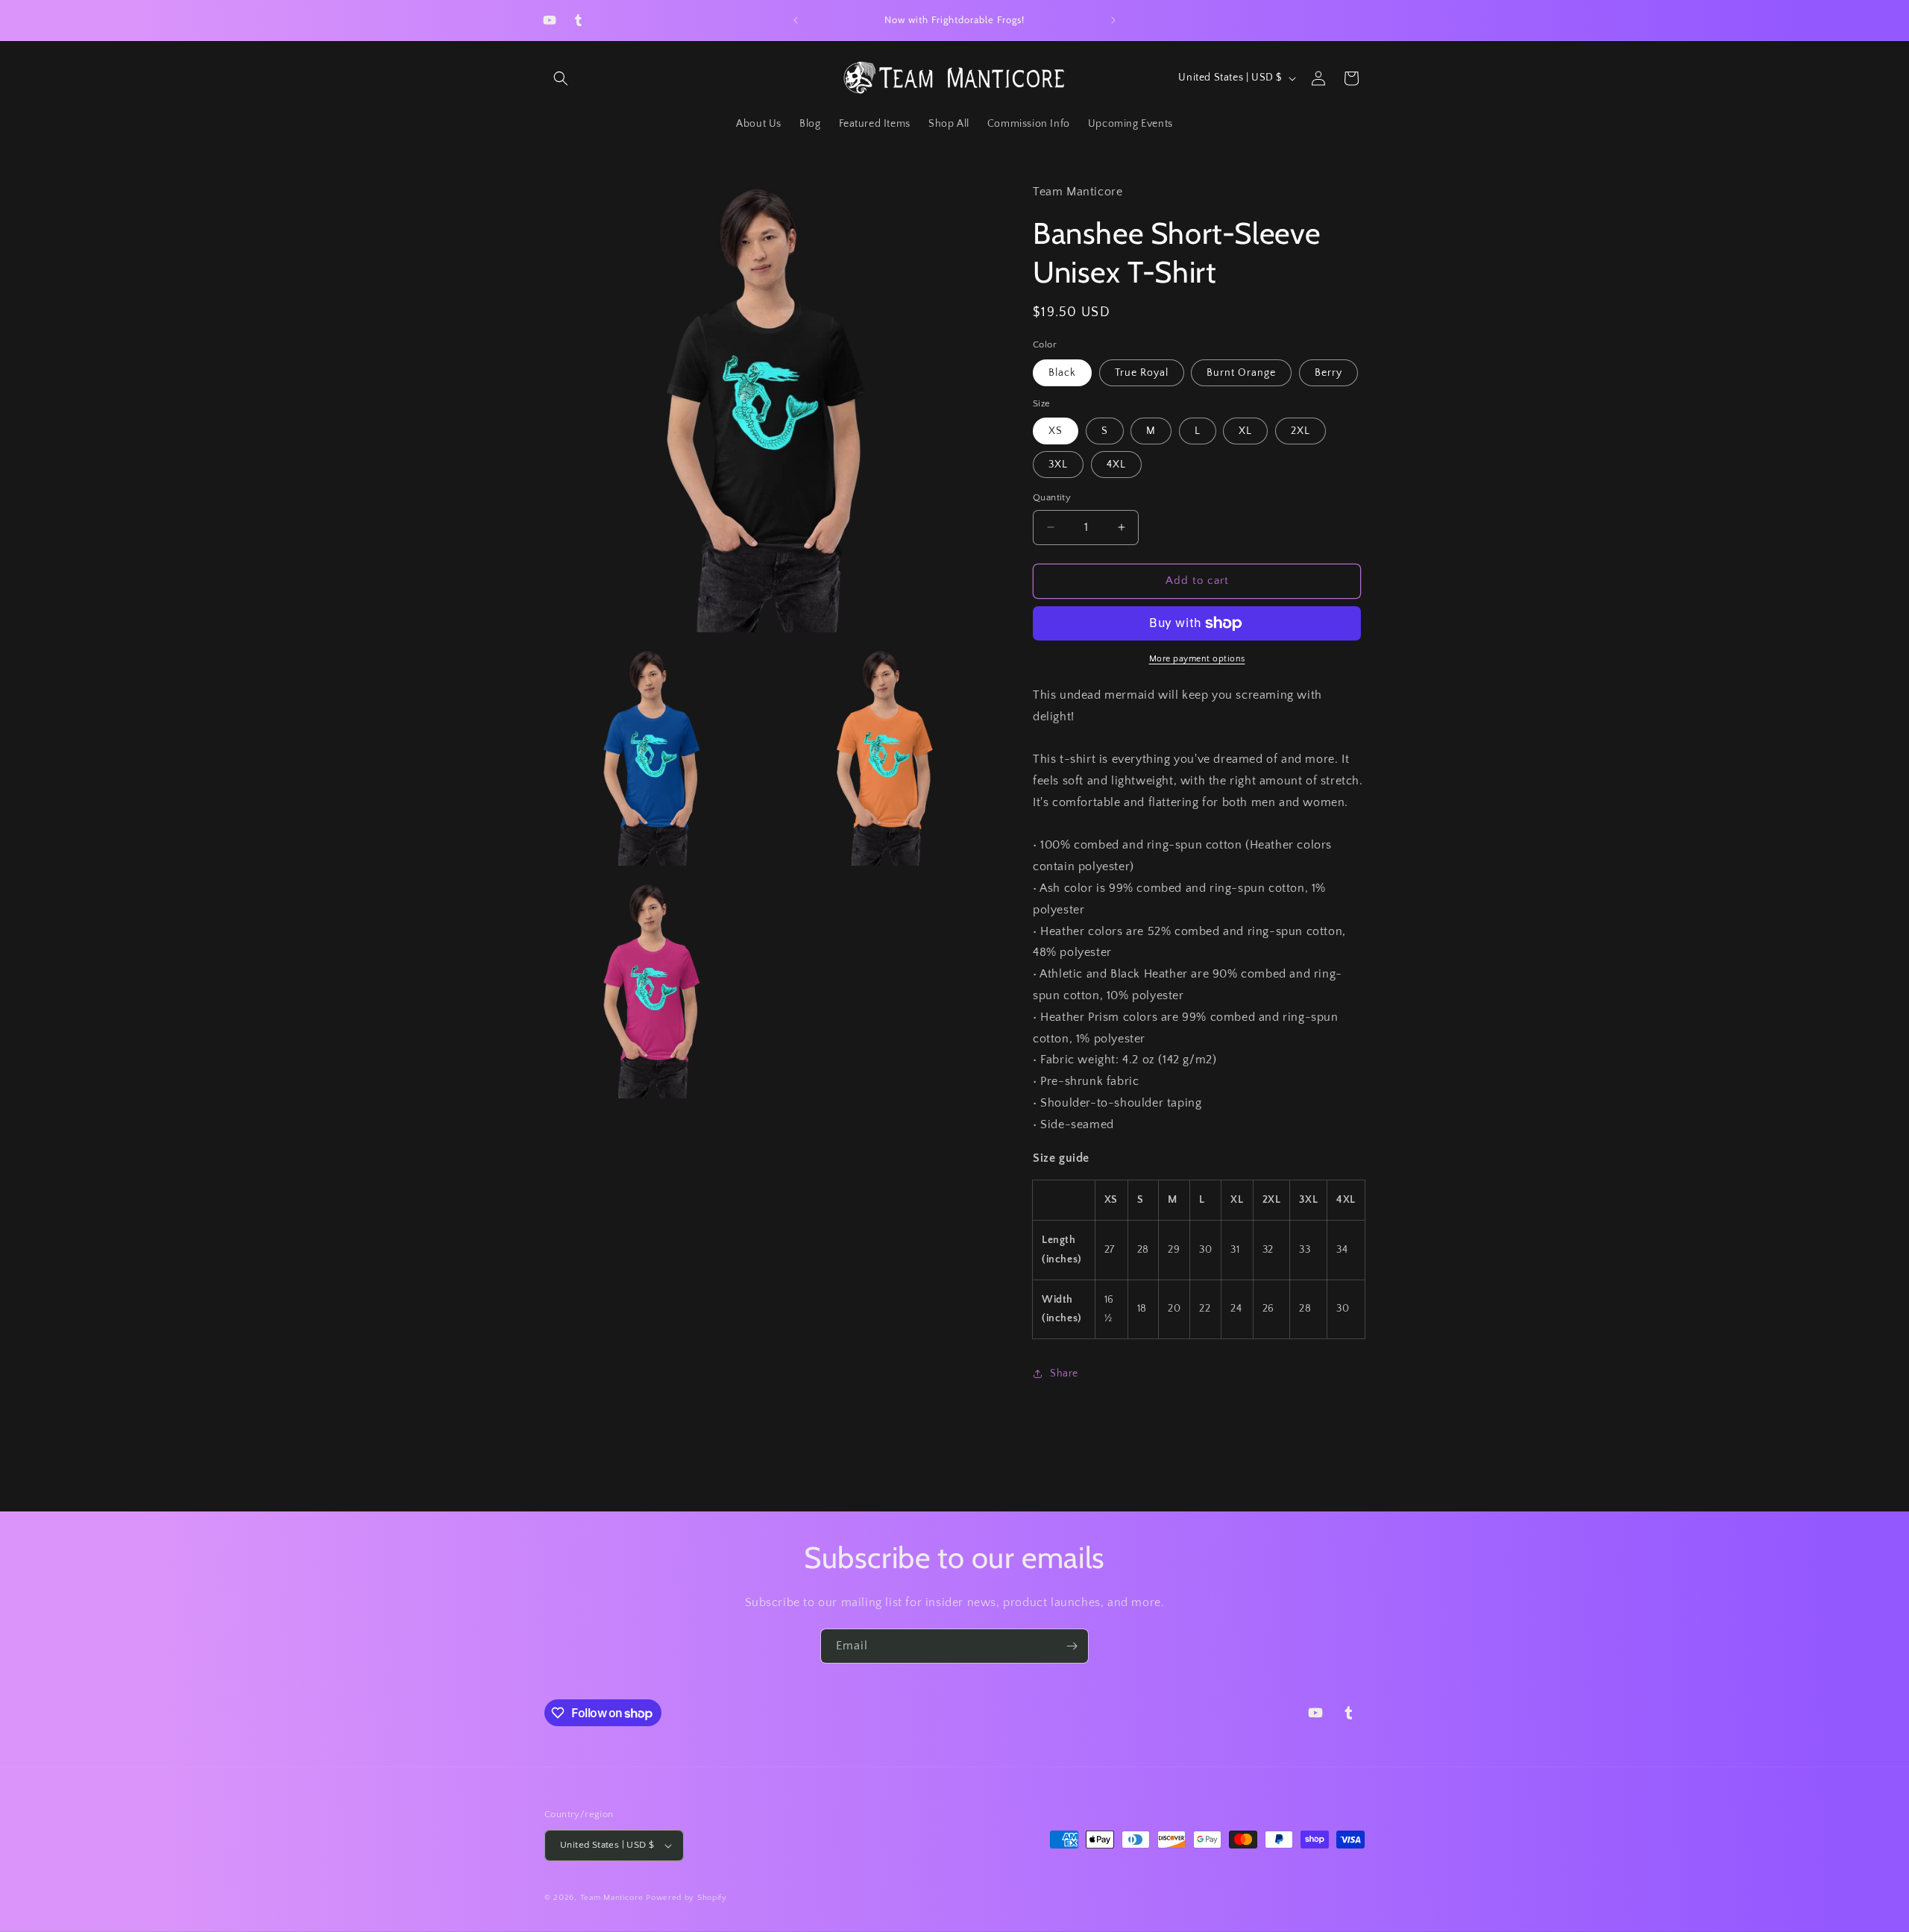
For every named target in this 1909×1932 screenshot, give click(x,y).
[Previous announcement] (796, 20)
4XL (1116, 465)
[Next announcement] (1113, 20)
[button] (561, 78)
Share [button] (1064, 1374)
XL (1245, 431)
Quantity (1052, 497)
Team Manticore (612, 1898)
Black (1062, 373)
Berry (1328, 373)
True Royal (1142, 373)
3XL (1058, 465)
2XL (1301, 431)
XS (1056, 431)
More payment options (1197, 659)
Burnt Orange (1241, 373)
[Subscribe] (1072, 1646)
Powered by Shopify (686, 1898)
